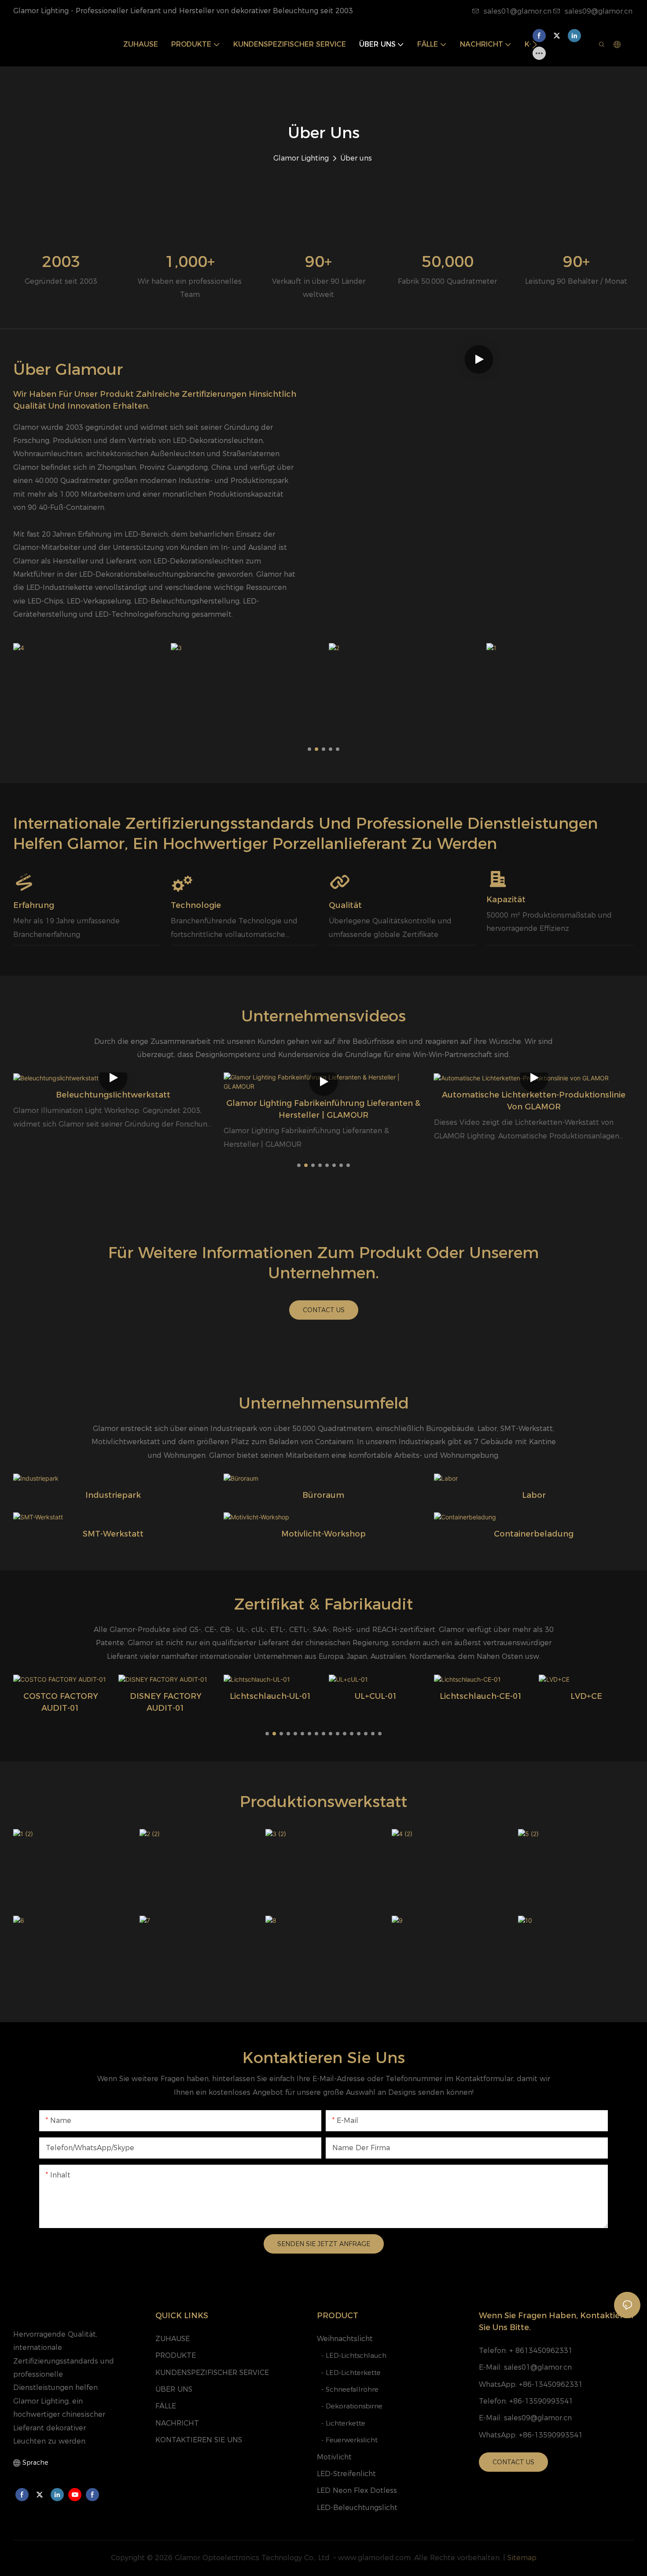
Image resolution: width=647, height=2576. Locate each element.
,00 (448, 262)
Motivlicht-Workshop (323, 1534)
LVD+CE (586, 1696)
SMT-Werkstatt (113, 1534)
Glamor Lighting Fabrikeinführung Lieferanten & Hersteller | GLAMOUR (323, 1109)
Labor (534, 1495)
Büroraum (323, 1495)
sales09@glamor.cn (599, 11)
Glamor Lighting (301, 158)
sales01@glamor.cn (518, 11)
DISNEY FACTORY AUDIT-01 (166, 1702)
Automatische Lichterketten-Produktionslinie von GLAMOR (534, 1101)
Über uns (356, 158)
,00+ (190, 262)
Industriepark (113, 1495)
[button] (535, 44)
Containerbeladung (534, 1534)
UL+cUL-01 (376, 1696)
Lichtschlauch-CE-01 (481, 1696)
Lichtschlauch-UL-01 (271, 1696)
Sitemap (522, 2558)
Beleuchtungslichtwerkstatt (113, 1095)
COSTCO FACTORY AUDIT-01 (61, 1702)
